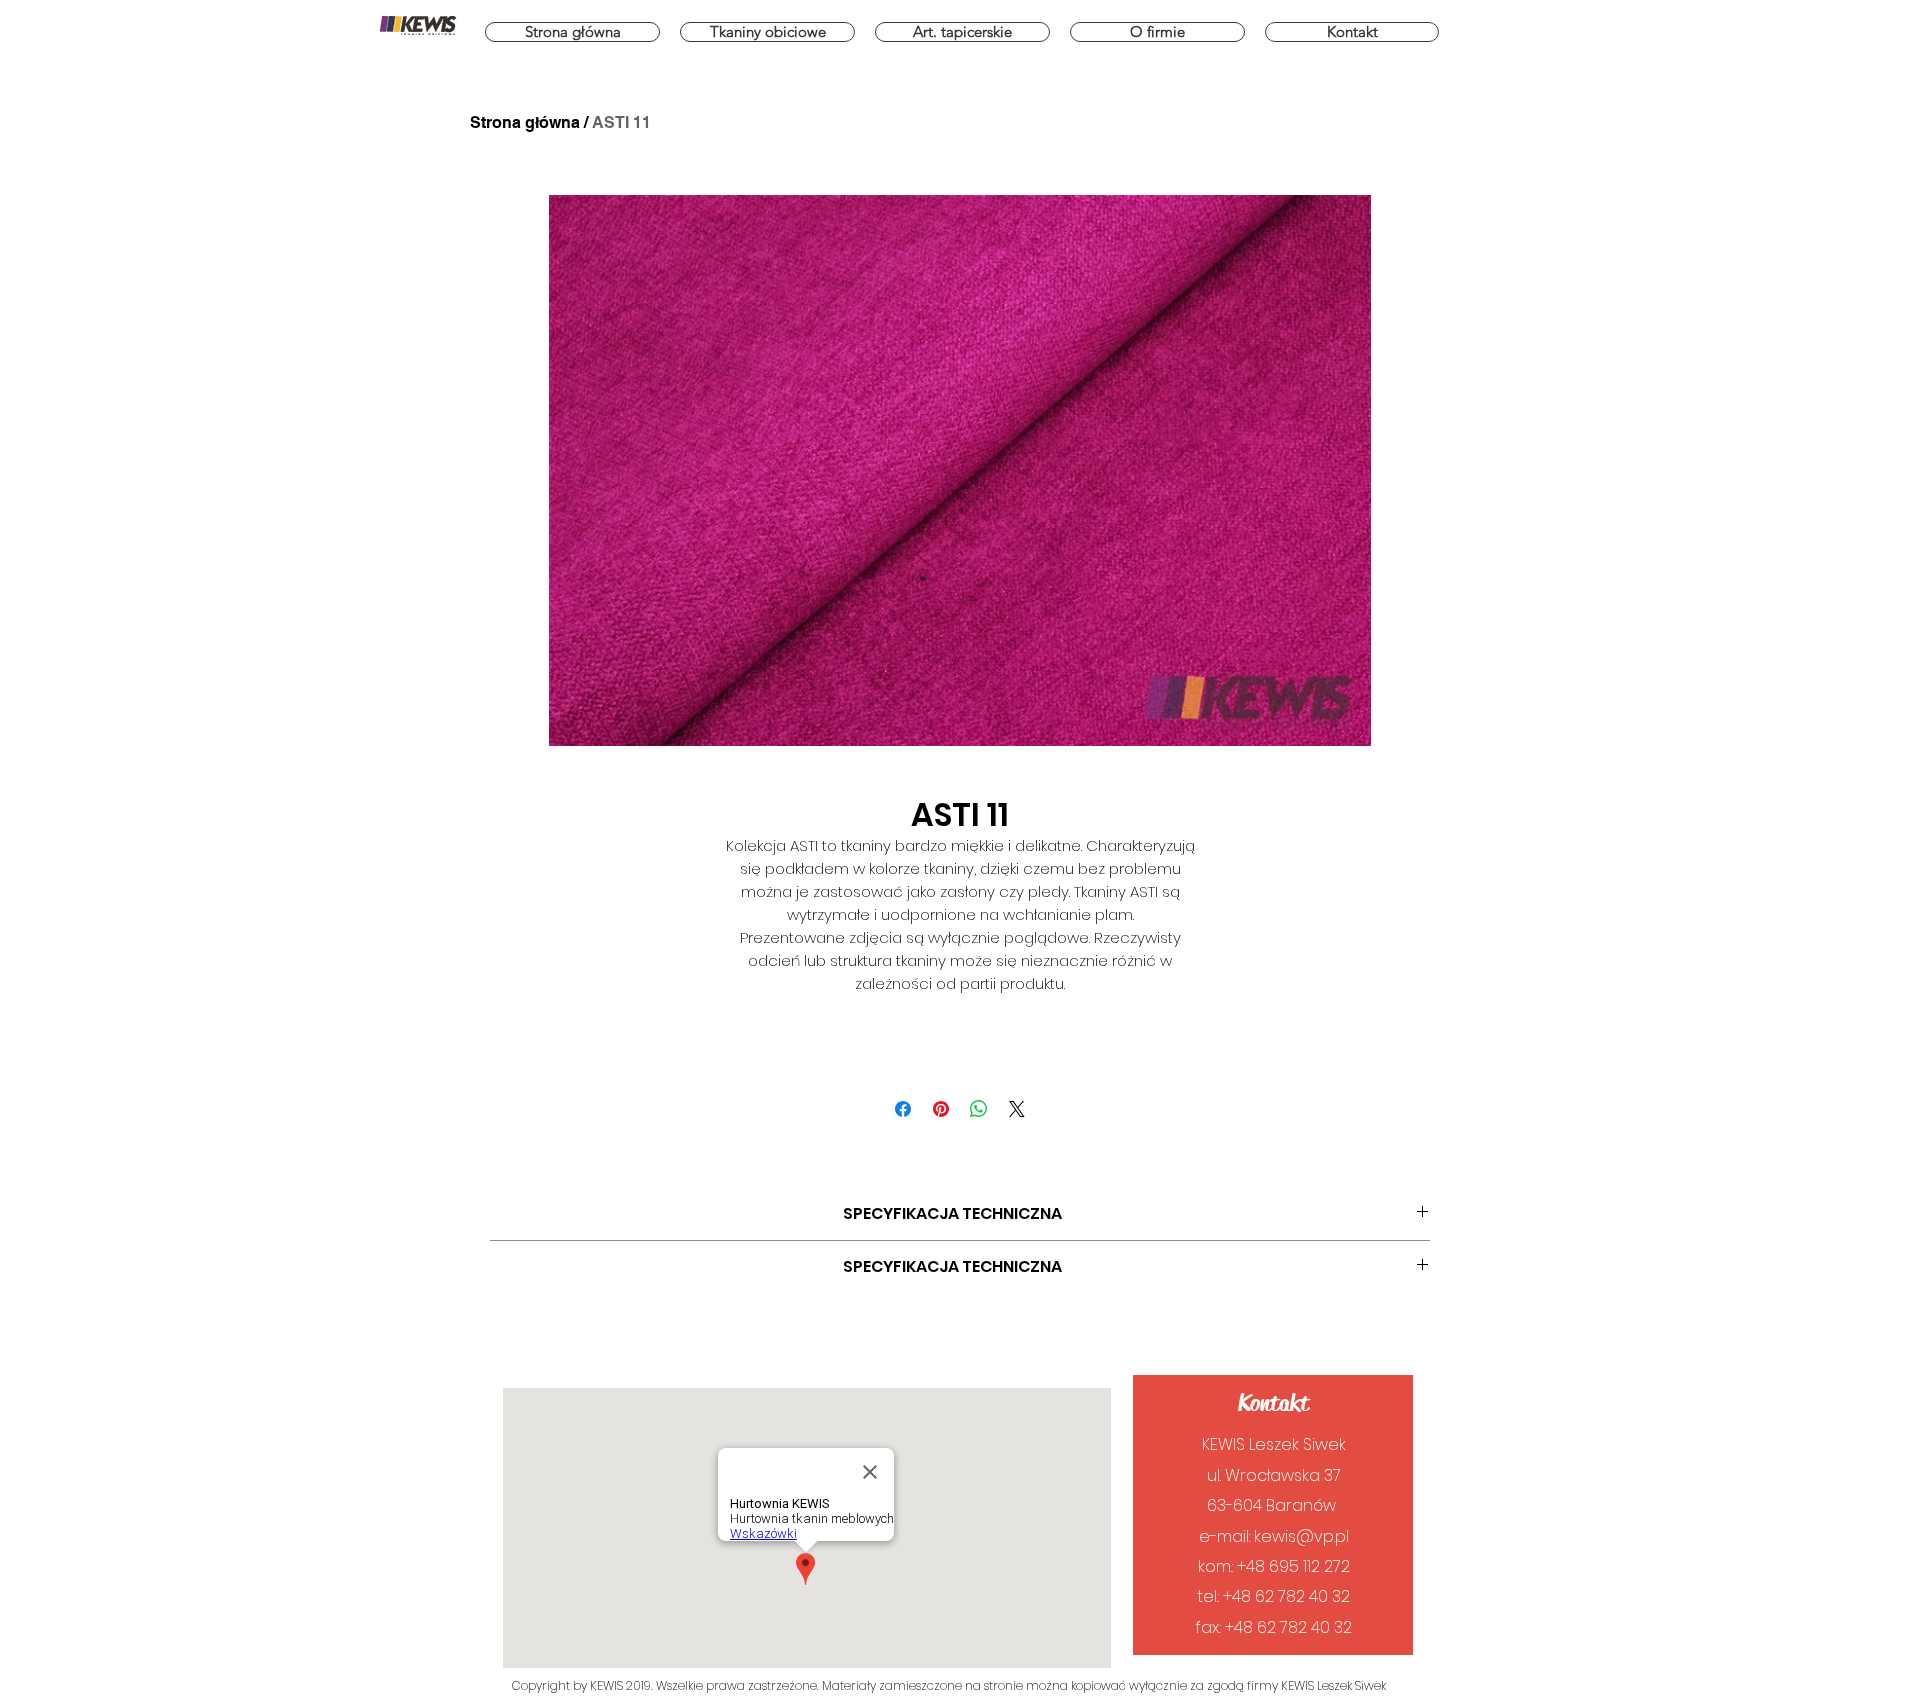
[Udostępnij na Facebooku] (903, 1109)
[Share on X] (1017, 1109)
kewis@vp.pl (1301, 1536)
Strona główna (525, 122)
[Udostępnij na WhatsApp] (979, 1109)
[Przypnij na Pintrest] (941, 1109)
